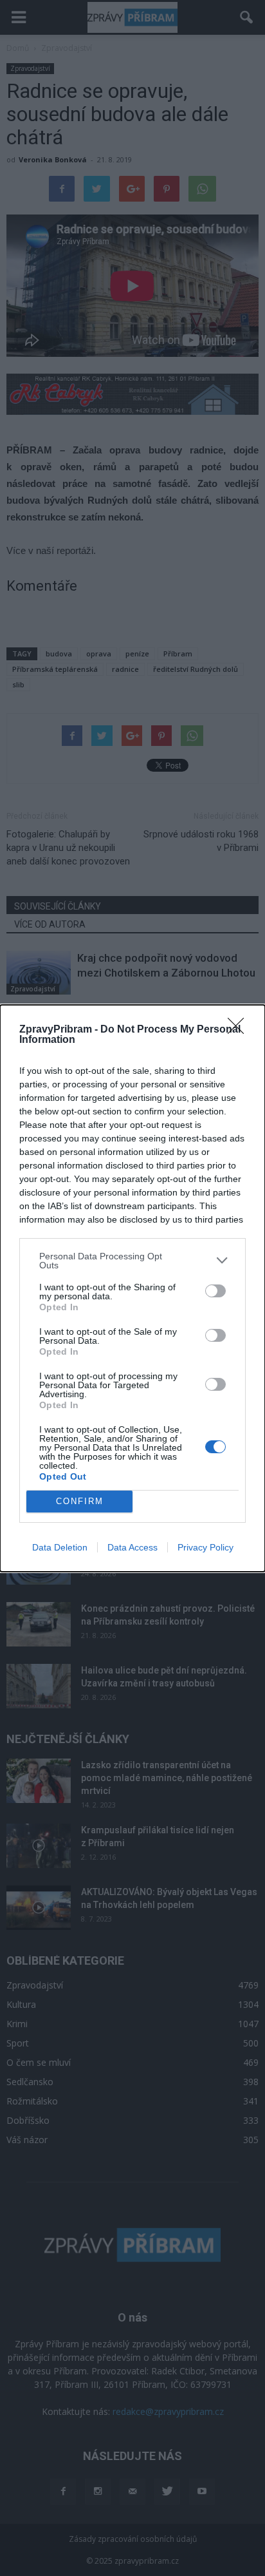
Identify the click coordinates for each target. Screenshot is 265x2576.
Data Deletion (60, 1547)
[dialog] (132, 1288)
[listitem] (132, 1261)
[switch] (215, 1291)
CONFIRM (80, 1501)
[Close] (240, 1030)
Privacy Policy (206, 1547)
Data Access (132, 1547)
